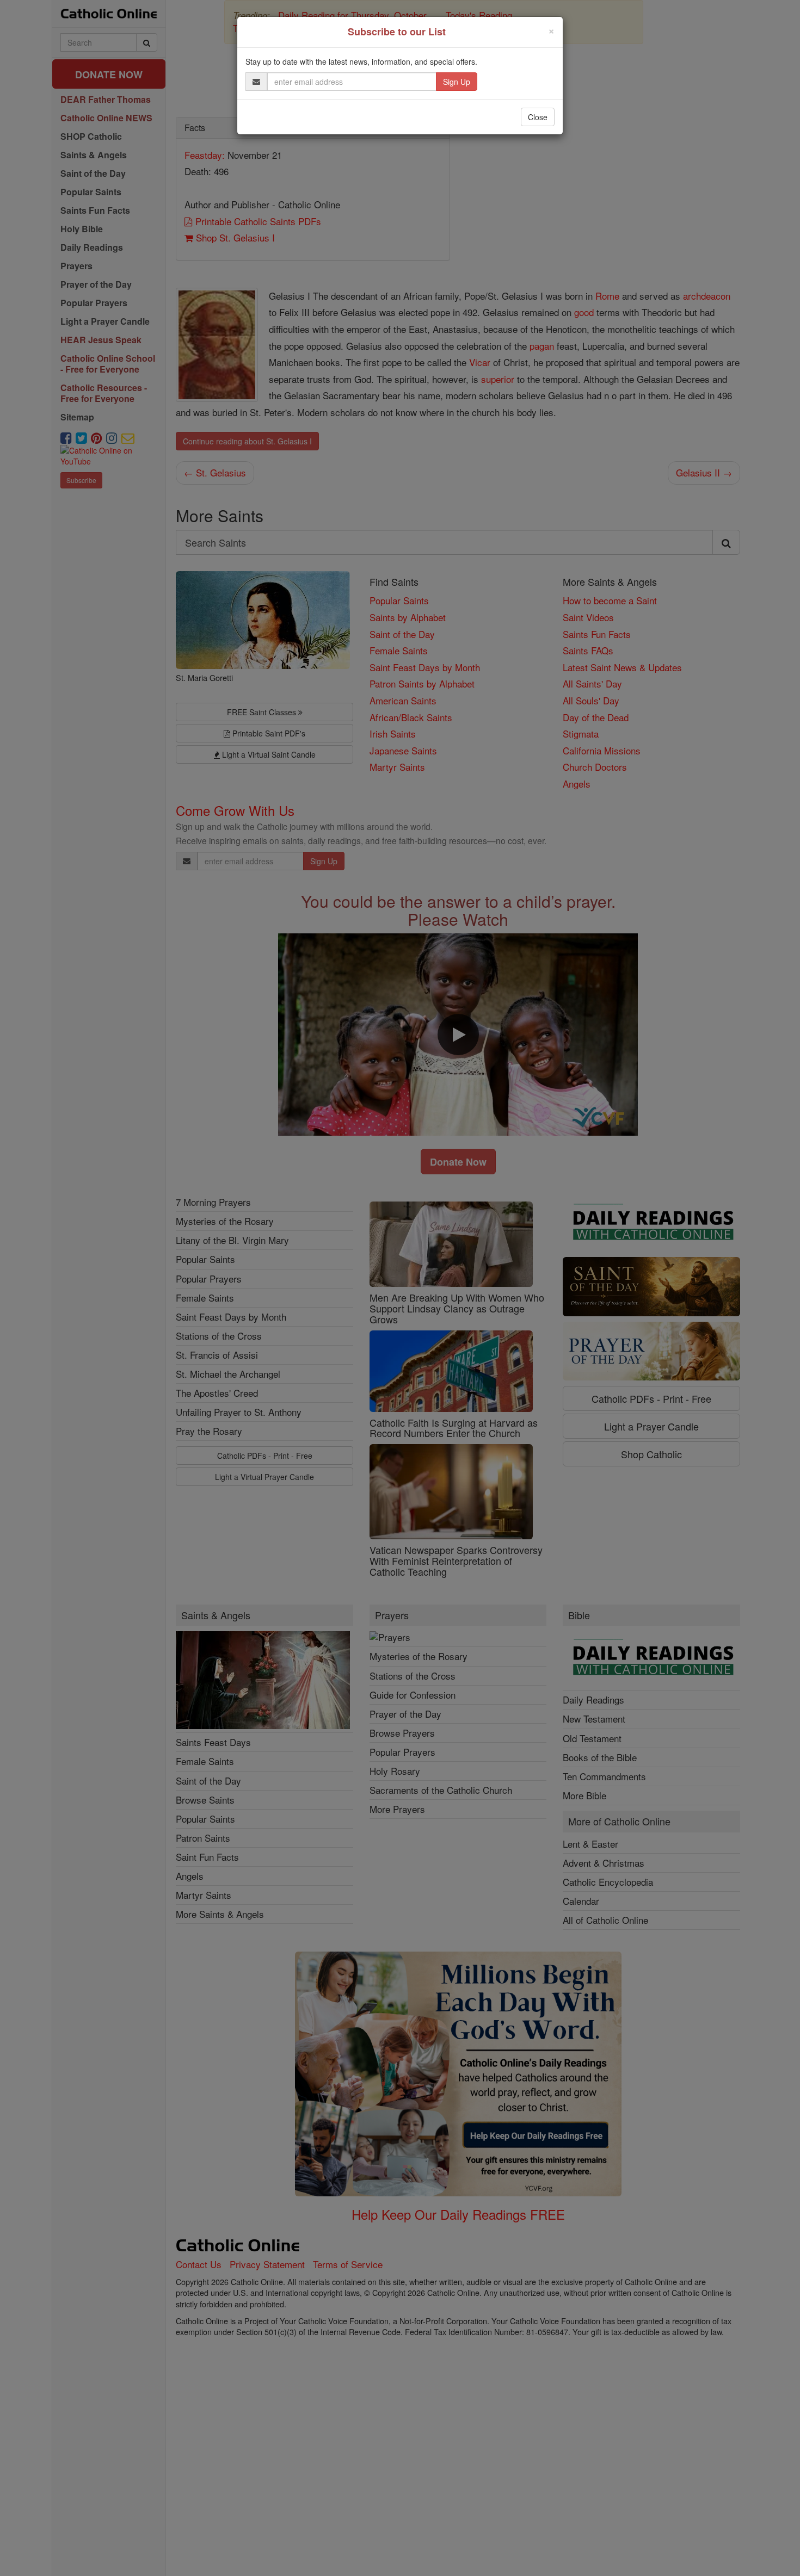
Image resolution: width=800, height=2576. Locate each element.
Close (538, 117)
